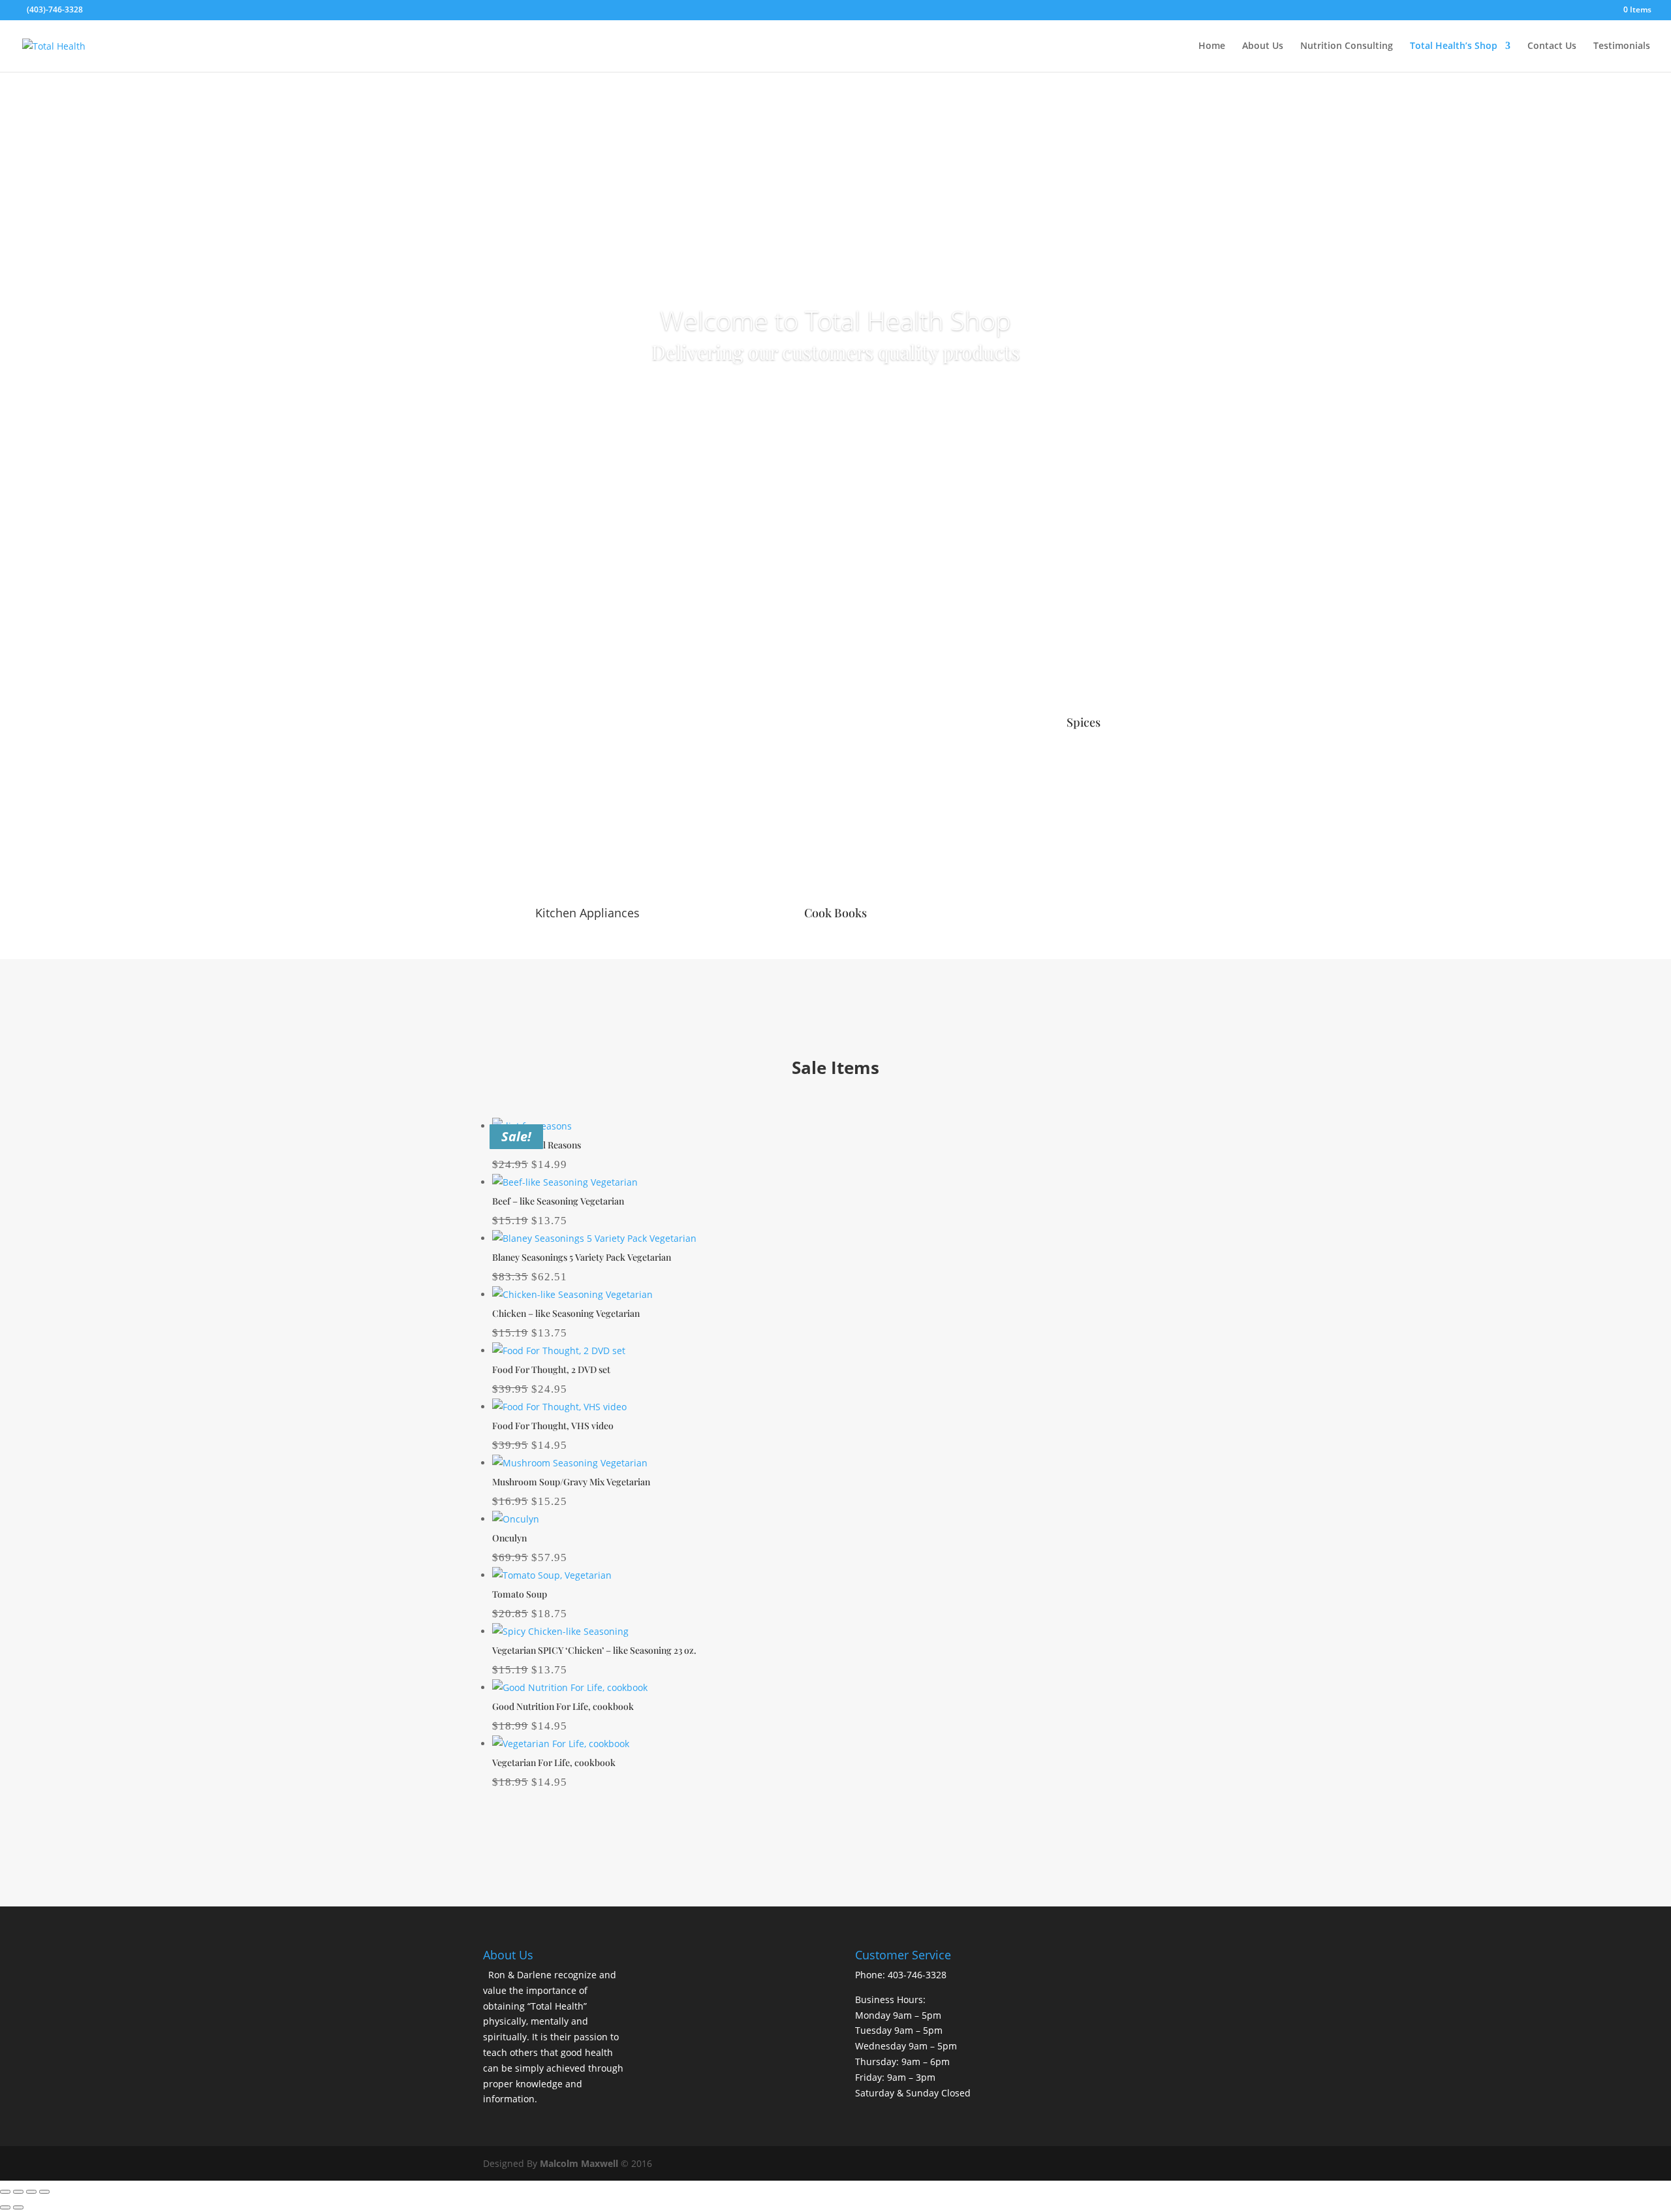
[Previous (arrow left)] (5, 2207)
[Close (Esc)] (44, 2192)
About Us (1263, 46)
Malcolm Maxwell (579, 2163)
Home (1212, 46)
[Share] (31, 2192)
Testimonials (1622, 46)
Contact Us (1552, 46)
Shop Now (836, 393)
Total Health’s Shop (1454, 46)
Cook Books (835, 913)
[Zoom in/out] (5, 2192)
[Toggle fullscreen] (18, 2192)
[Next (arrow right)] (18, 2207)
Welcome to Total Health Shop (835, 320)
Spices (1084, 722)
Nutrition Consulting (1347, 46)
